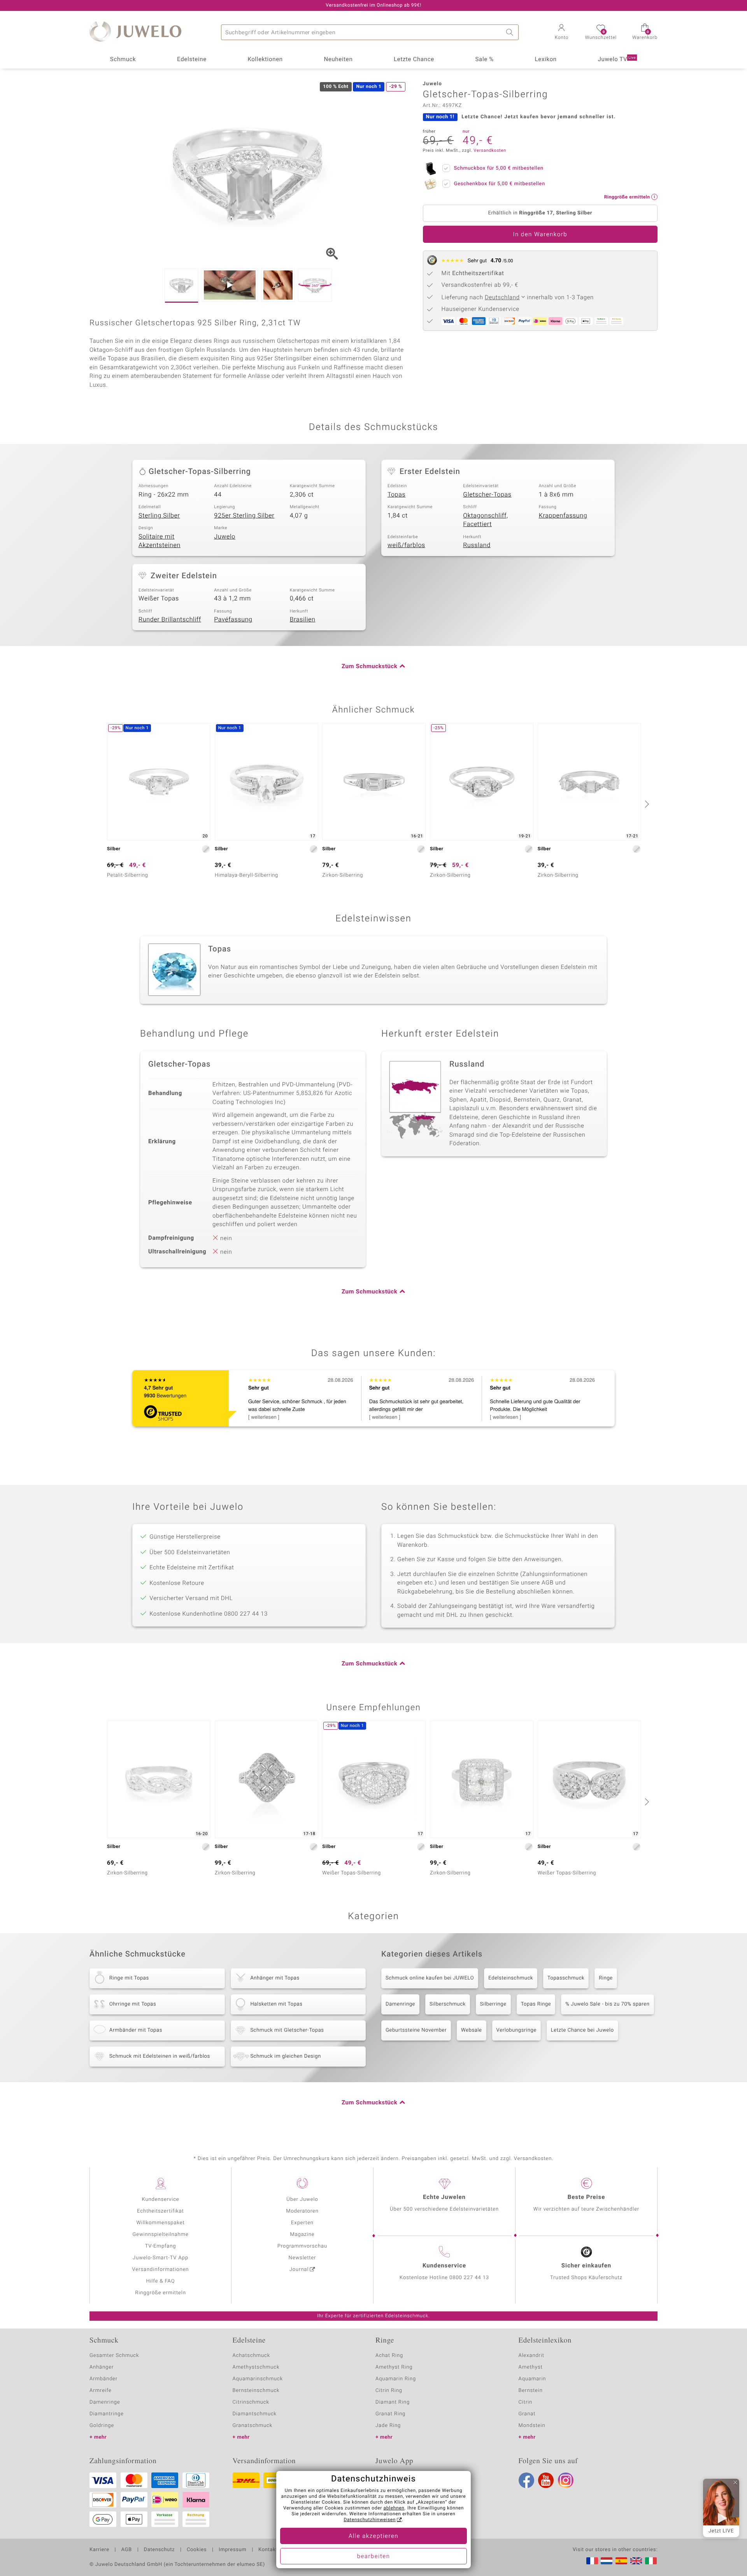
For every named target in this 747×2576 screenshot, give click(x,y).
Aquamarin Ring (396, 2379)
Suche (511, 32)
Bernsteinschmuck (256, 2391)
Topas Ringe (536, 2004)
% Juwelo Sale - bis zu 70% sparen (607, 2004)
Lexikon (546, 60)
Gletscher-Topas (487, 495)
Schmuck (123, 60)
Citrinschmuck (251, 2402)
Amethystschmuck (256, 2367)
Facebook (526, 2480)
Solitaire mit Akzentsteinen (160, 541)
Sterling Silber (159, 516)
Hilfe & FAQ (161, 2281)
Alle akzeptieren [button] (373, 2536)
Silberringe (493, 2004)
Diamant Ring (393, 2402)
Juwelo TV (617, 60)
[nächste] (646, 804)
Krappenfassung (563, 516)
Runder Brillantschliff (170, 619)
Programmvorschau (302, 2246)
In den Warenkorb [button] (540, 235)
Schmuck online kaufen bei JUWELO (430, 1978)
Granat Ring (390, 2414)
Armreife (101, 2391)
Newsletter (302, 2258)
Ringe (606, 1978)
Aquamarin (532, 2379)
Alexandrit (531, 2356)
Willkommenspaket (160, 2223)
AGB (126, 2550)
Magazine (302, 2235)
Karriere (99, 2550)
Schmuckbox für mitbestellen (499, 168)
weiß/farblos (406, 545)
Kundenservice (160, 2200)
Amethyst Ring (394, 2367)
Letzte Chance (414, 60)
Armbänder (103, 2379)
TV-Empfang (161, 2246)
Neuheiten (338, 60)
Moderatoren (302, 2211)
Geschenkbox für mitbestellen (500, 184)
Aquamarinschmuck (258, 2379)
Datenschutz (159, 2550)
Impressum (232, 2550)
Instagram (566, 2480)
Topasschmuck (566, 1978)
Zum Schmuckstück (369, 667)
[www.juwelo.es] (621, 2561)
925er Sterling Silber (244, 516)
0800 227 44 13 (469, 2278)
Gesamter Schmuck (114, 2356)
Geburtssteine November (416, 2030)
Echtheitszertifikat (160, 2211)
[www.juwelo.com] (636, 2561)
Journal (299, 2270)
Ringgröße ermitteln (160, 2293)
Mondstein (532, 2426)
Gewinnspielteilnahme (160, 2235)
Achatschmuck (252, 2356)
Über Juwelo (302, 2200)
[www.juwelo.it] (651, 2561)
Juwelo (225, 537)
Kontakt (268, 2550)
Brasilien (303, 619)
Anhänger (102, 2367)
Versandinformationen (161, 2270)
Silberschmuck (448, 2004)
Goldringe (102, 2426)
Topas (396, 495)
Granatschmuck (253, 2426)
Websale (472, 2030)
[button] (561, 33)
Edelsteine (192, 60)
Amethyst (531, 2367)
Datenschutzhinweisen (370, 2520)
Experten (302, 2223)
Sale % (485, 60)
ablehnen (394, 2508)
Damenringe (400, 2004)
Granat (527, 2414)
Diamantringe (107, 2414)
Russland (477, 545)
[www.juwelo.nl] (607, 2561)
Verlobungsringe (516, 2030)
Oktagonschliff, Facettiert (486, 520)
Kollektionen (265, 60)
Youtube (546, 2480)
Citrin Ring (389, 2391)
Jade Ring (388, 2426)
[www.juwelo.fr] (592, 2561)
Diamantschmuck (255, 2414)
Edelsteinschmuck (511, 1978)
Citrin (526, 2402)
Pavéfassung (233, 619)
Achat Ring (389, 2356)
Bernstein (531, 2391)
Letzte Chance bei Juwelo (582, 2030)
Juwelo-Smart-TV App (160, 2258)
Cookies (197, 2550)
